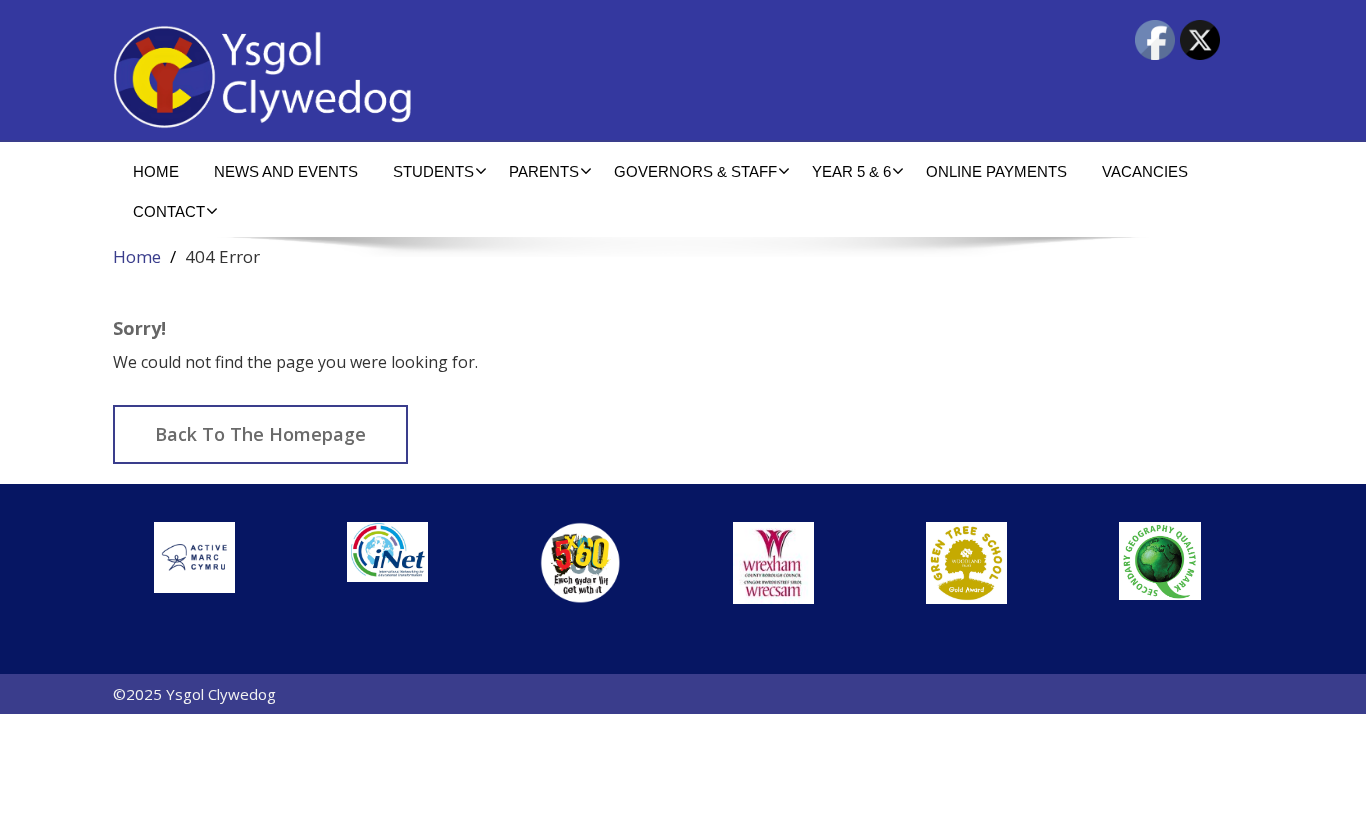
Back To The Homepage (260, 434)
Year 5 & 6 (851, 171)
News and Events (286, 171)
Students (433, 171)
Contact (169, 211)
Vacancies (1145, 171)
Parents (544, 171)
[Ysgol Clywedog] (390, 77)
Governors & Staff (695, 171)
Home (156, 171)
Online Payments (996, 171)
